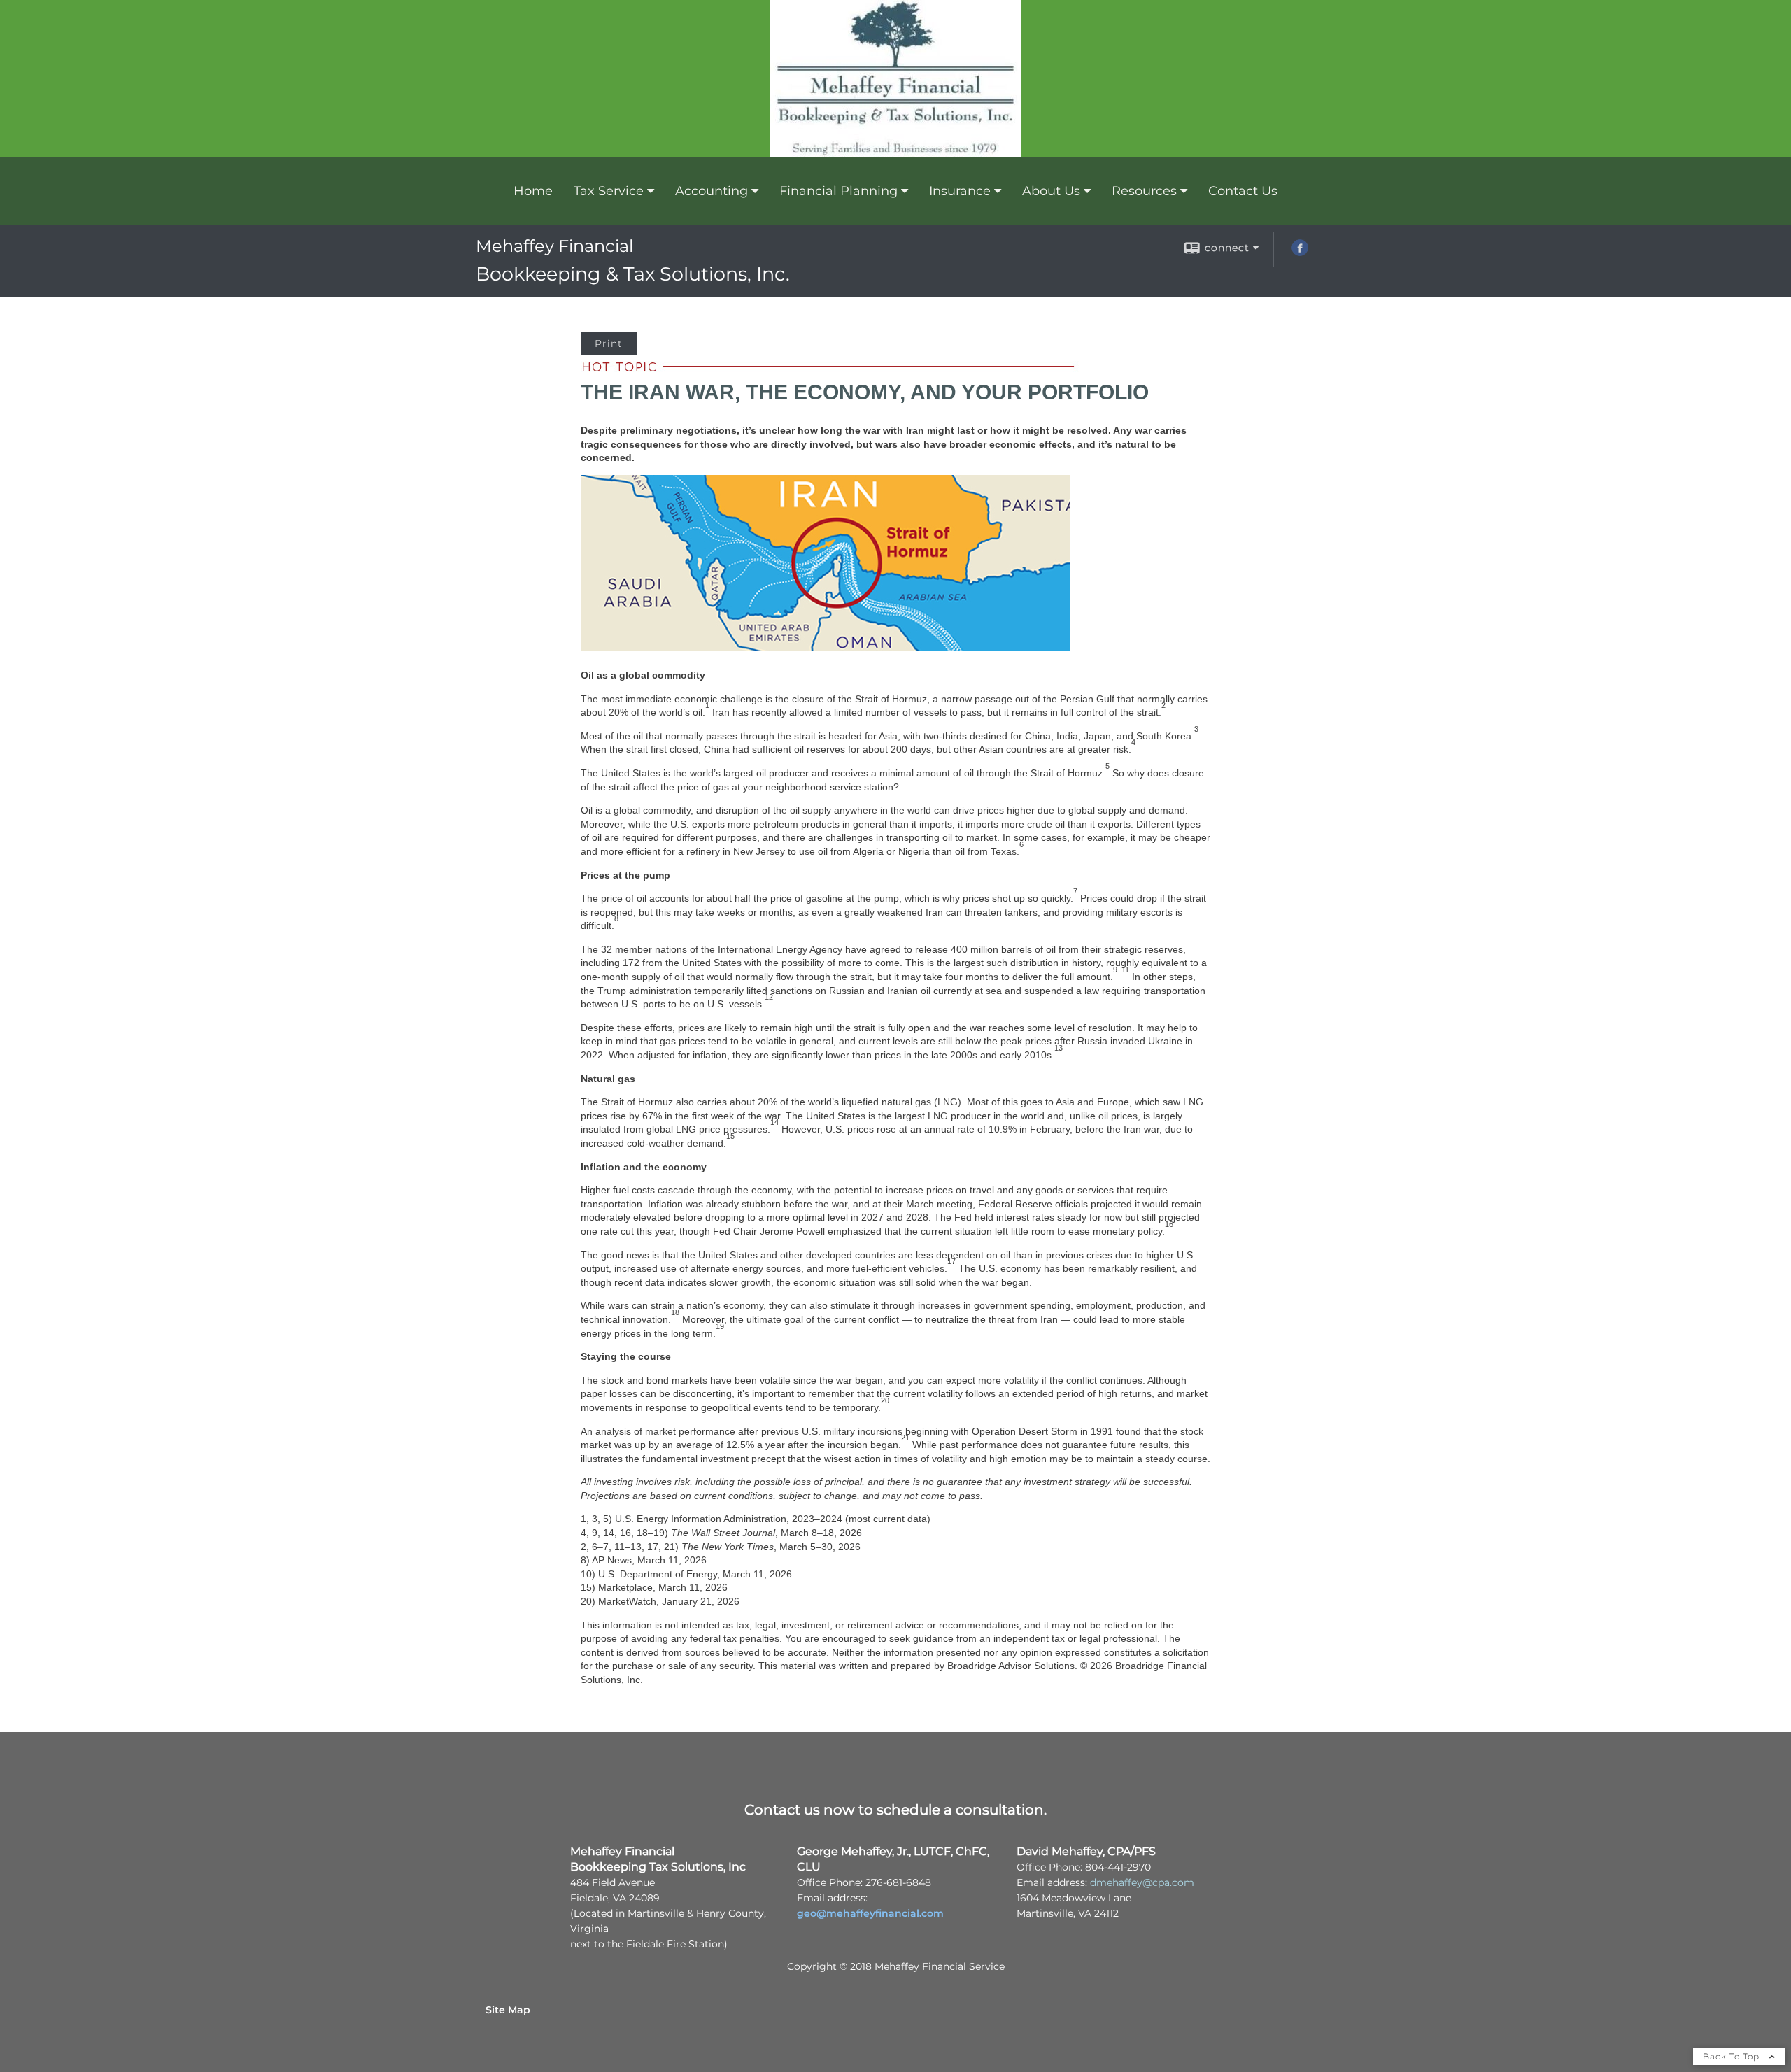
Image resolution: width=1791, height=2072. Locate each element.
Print (609, 343)
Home (533, 191)
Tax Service (609, 191)
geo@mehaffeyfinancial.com (870, 1913)
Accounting (712, 191)
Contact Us (1243, 191)
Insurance (960, 191)
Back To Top (1733, 2056)
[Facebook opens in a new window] (1300, 253)
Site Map (508, 2010)
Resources (1144, 191)
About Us (1051, 191)
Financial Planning (838, 191)
